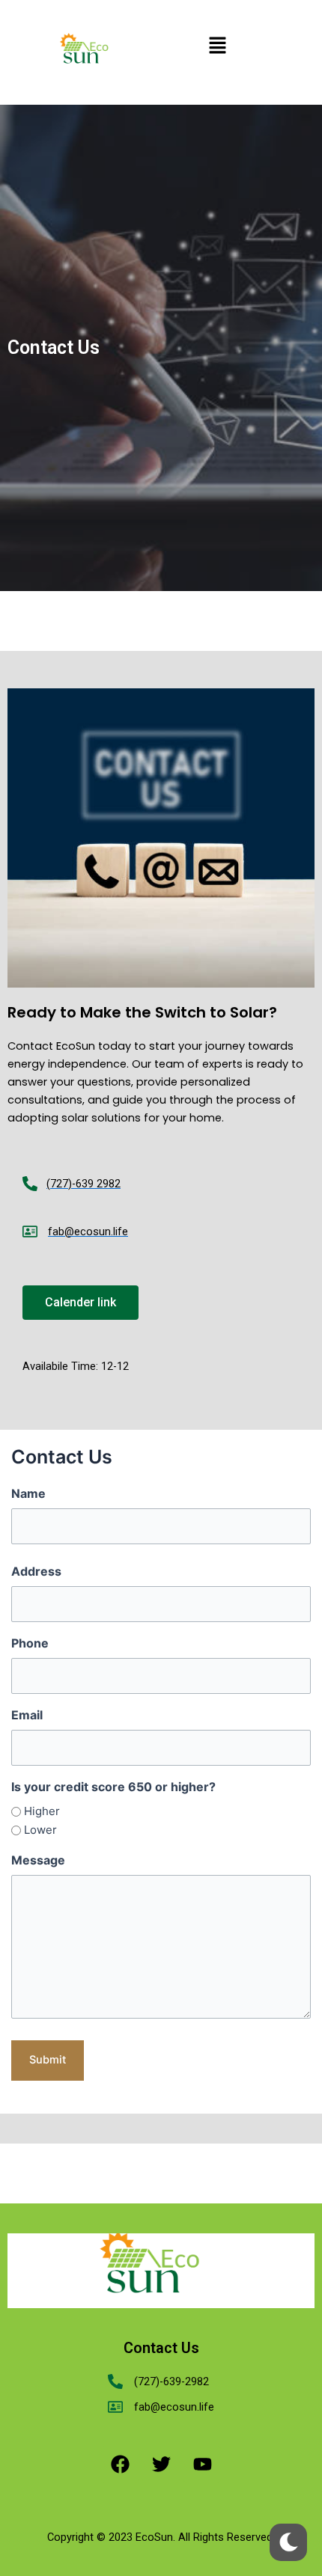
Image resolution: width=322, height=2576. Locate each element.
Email (27, 1715)
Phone (30, 1643)
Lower (40, 1830)
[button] (217, 46)
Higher (42, 1811)
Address (36, 1571)
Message (38, 1860)
